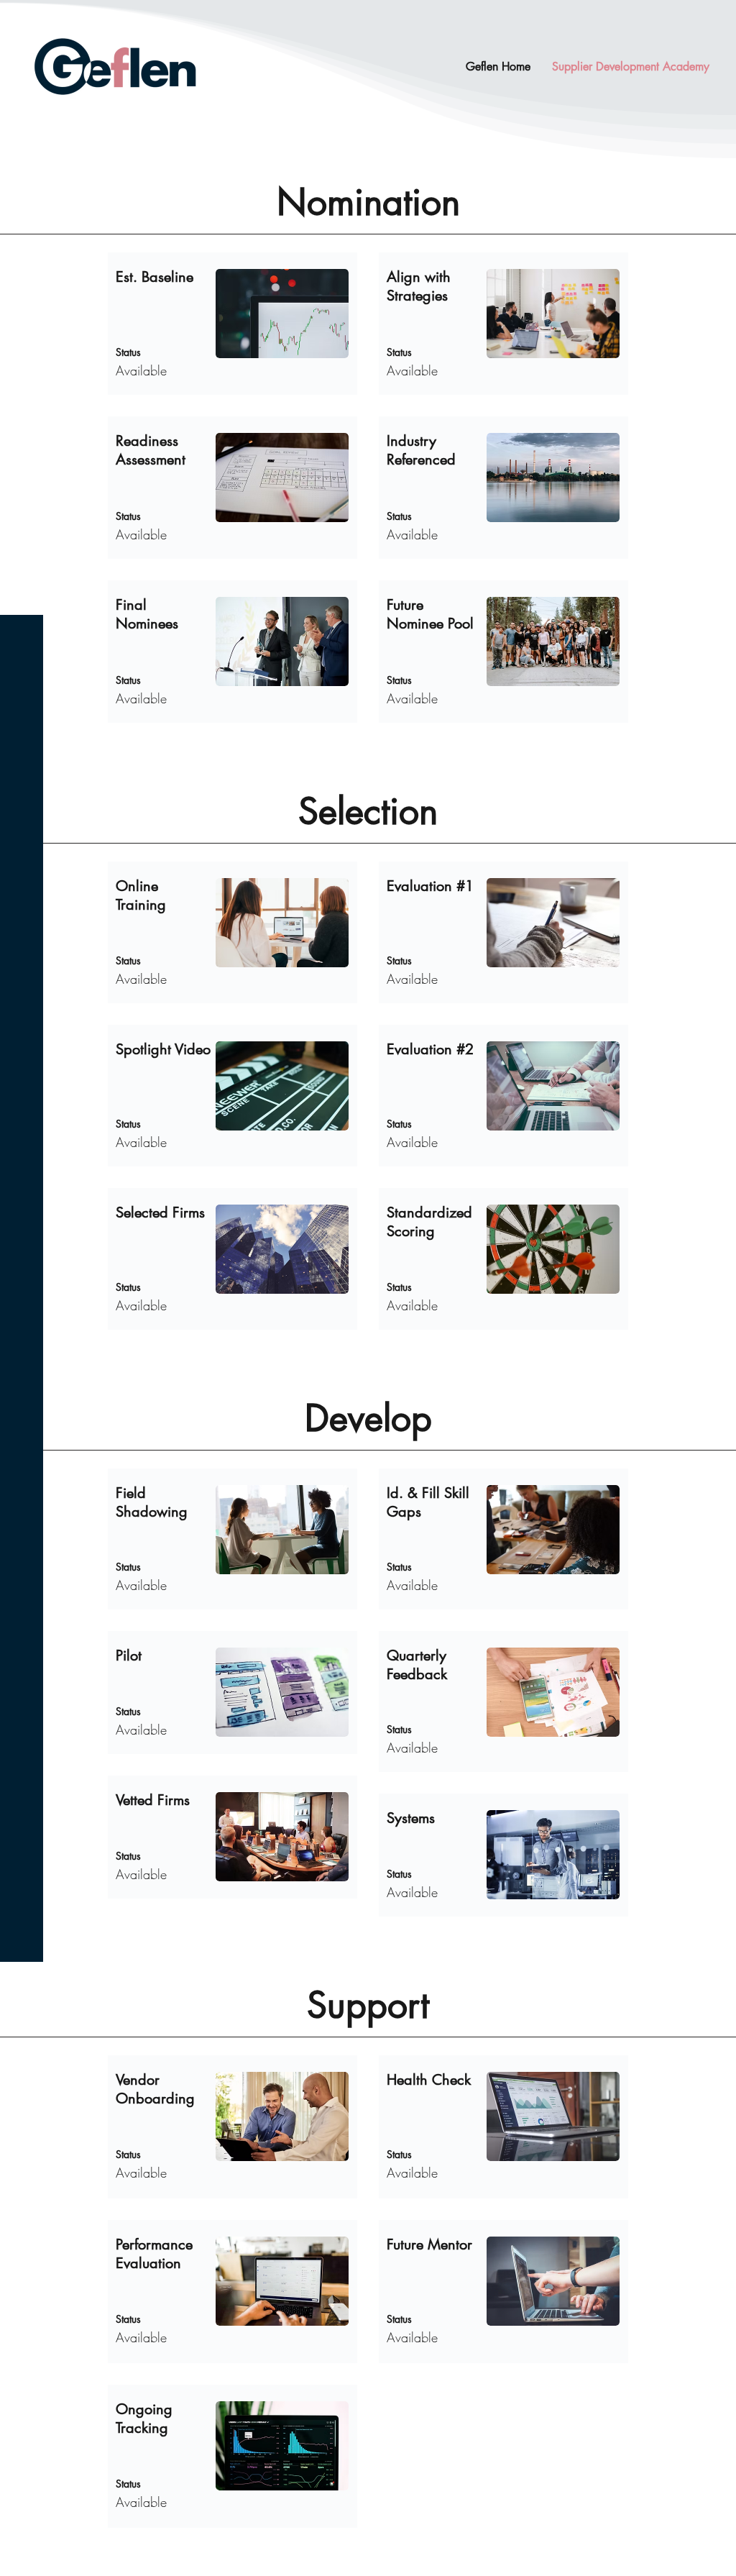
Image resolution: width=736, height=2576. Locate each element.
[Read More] (233, 324)
